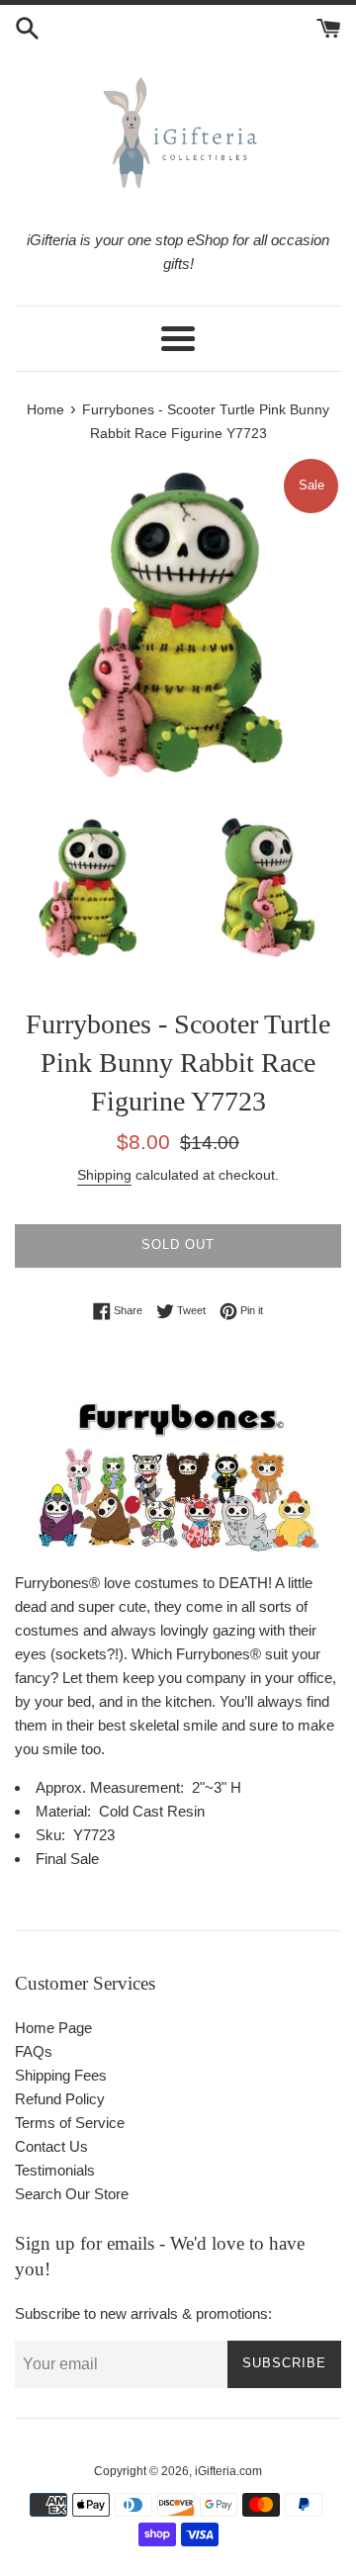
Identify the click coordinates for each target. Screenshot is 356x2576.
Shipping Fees (61, 2075)
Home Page (53, 2028)
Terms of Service (70, 2123)
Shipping (104, 1175)
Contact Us (51, 2146)
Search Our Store (72, 2194)
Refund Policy (60, 2099)
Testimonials (55, 2170)
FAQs (34, 2051)
